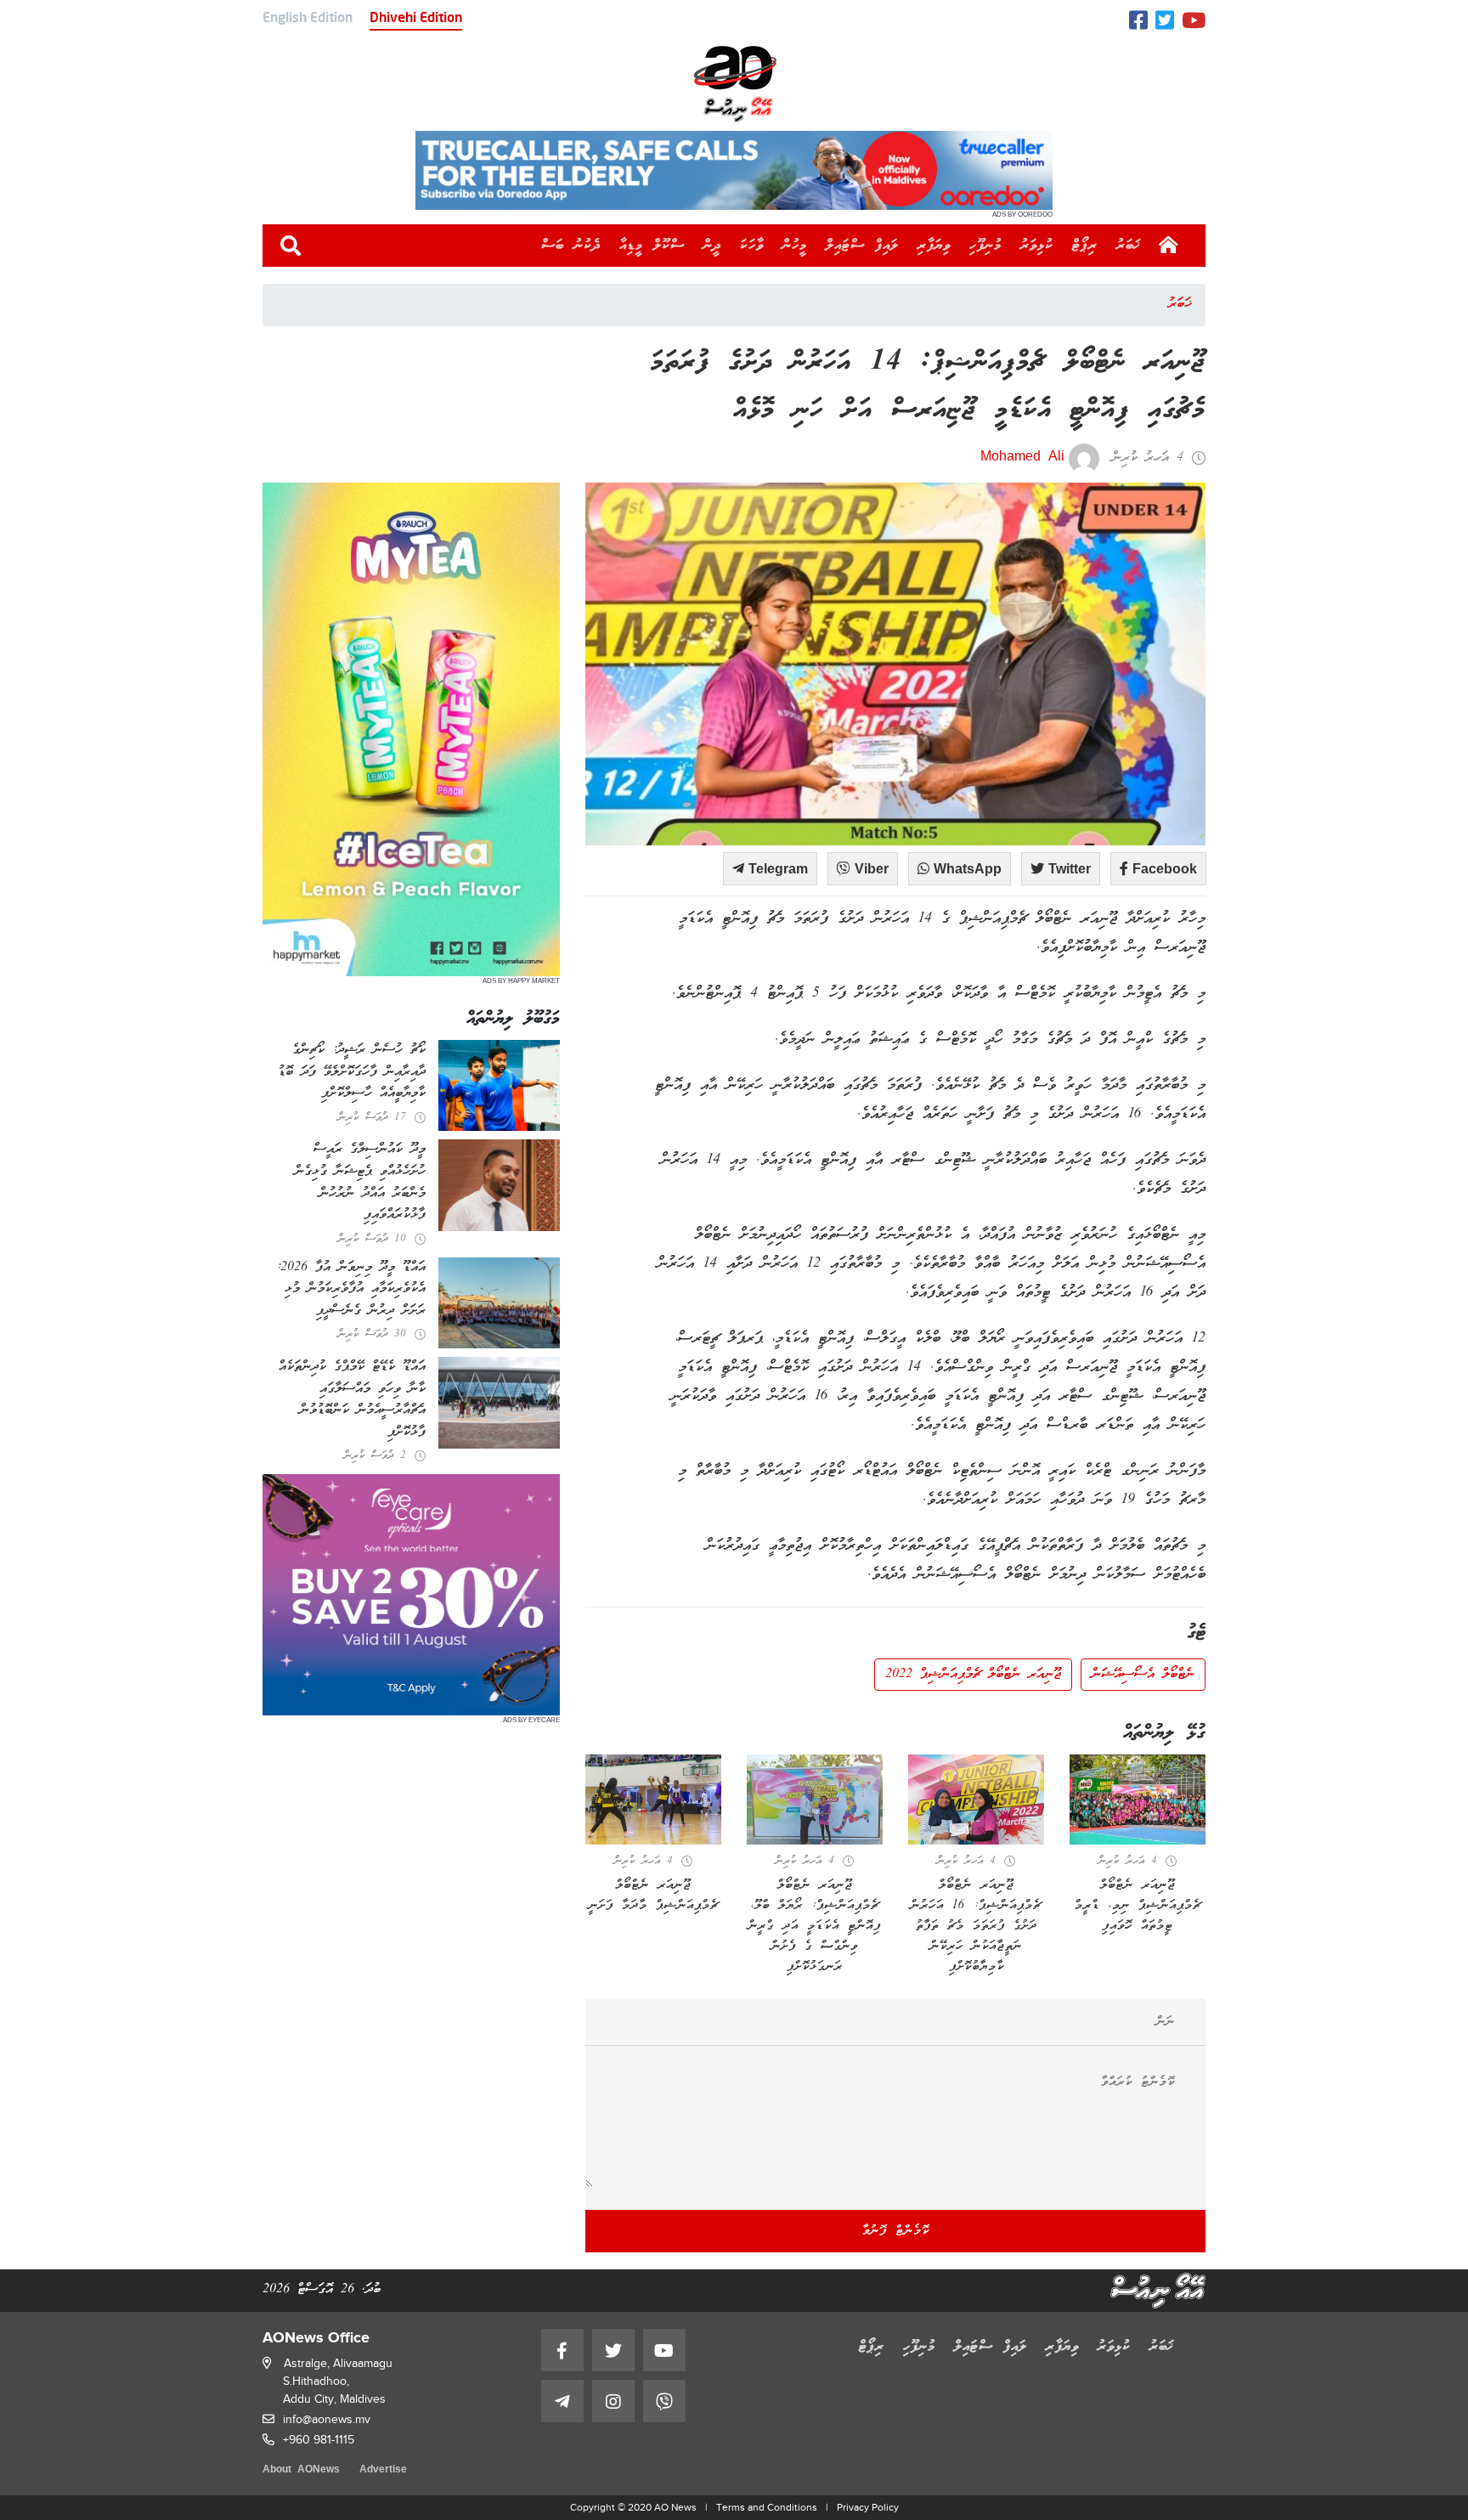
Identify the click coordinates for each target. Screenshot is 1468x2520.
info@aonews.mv (327, 2419)
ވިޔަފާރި (934, 246)
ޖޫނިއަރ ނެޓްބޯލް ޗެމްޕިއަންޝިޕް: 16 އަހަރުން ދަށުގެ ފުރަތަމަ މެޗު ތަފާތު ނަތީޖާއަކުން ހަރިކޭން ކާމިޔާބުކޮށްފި (976, 1926)
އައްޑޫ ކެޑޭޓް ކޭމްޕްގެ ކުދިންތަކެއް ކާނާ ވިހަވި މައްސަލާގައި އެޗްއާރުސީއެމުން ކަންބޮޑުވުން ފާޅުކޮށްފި (352, 1400)
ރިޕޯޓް (1085, 246)
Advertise (383, 2470)
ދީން (712, 246)
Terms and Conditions (767, 2507)
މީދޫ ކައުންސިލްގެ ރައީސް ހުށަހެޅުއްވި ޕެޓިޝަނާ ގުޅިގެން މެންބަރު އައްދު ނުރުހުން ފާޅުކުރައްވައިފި (360, 1182)
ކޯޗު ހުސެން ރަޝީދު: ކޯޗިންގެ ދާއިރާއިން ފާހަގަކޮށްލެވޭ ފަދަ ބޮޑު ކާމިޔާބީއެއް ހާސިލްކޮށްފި (352, 1072)
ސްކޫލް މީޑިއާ (652, 246)
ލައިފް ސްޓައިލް (862, 246)
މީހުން (795, 246)
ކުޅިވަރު (1037, 246)
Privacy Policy (868, 2507)
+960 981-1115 (319, 2440)
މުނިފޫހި (985, 246)
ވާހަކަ (752, 246)
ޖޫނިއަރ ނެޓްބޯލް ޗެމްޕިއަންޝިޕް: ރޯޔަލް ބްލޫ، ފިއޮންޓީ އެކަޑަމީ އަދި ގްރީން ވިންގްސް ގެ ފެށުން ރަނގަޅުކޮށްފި (815, 1926)
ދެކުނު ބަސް (571, 246)
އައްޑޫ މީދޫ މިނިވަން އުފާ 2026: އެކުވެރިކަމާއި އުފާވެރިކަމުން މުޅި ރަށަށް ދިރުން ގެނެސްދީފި (351, 1289)
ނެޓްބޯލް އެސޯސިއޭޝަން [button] (1143, 1675)
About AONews (301, 2470)
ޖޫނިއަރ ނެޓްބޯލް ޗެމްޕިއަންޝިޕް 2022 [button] (973, 1675)
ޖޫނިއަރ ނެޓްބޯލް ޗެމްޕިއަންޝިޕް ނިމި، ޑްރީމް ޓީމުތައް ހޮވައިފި (1138, 1906)
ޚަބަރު (1129, 246)
